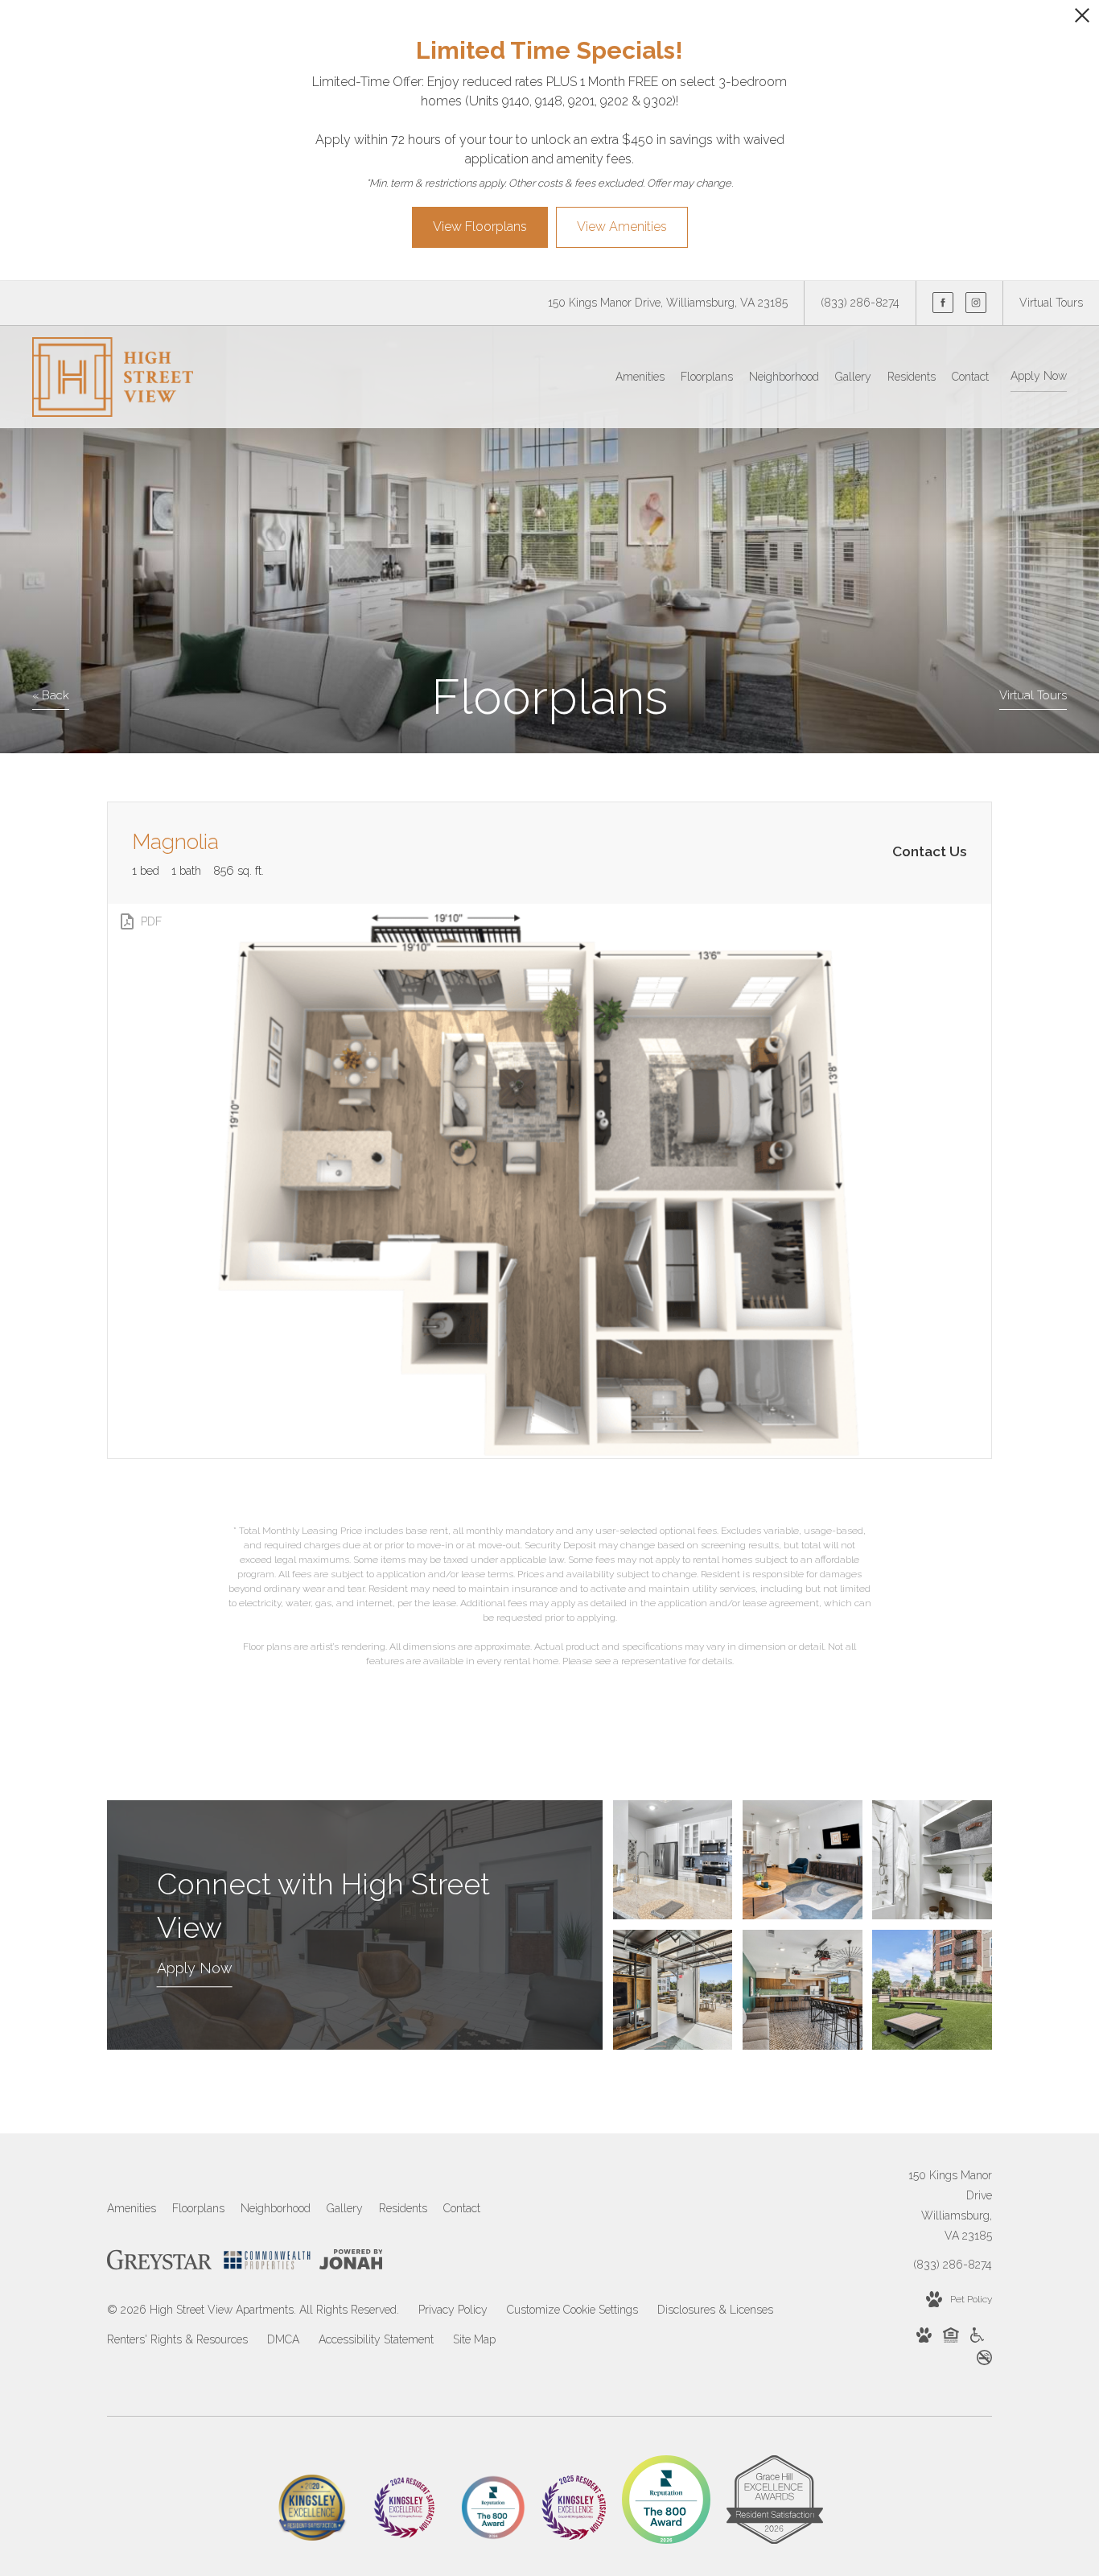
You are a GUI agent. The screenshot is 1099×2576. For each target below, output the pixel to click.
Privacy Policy (453, 2310)
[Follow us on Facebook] (943, 303)
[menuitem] (640, 377)
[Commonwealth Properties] (267, 2263)
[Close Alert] (1082, 20)
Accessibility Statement (376, 2339)
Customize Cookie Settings (572, 2310)
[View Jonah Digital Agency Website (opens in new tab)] (351, 2263)
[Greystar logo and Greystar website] (159, 2263)
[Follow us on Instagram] (976, 303)
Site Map (474, 2339)
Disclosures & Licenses (715, 2310)
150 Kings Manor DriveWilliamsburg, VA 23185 (950, 2206)
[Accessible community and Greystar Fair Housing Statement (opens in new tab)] (977, 2338)
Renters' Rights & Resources (177, 2339)
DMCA (283, 2339)
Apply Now (1039, 376)
